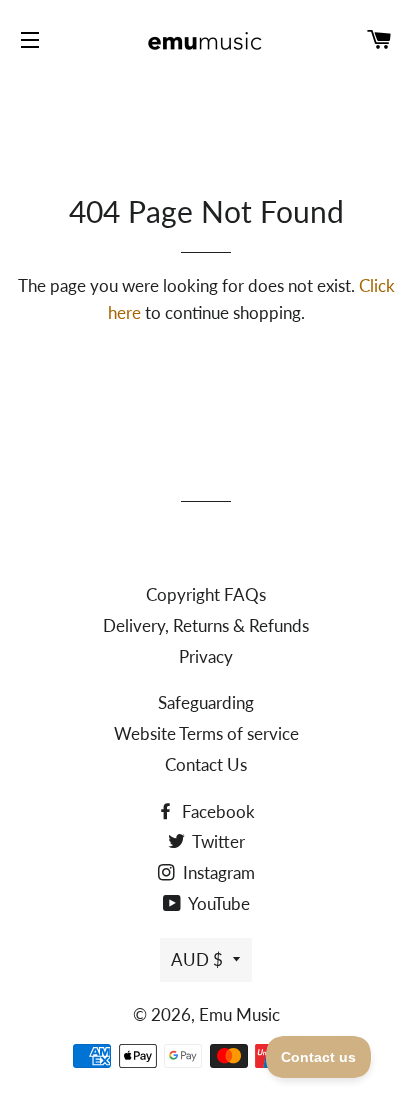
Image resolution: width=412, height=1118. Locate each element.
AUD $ (197, 959)
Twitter (217, 841)
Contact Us (206, 764)
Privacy (206, 656)
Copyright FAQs (206, 594)
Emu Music (239, 1014)
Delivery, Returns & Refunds (206, 625)
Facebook (216, 811)
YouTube (217, 903)
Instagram (217, 872)
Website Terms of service (206, 733)
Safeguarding (206, 702)
